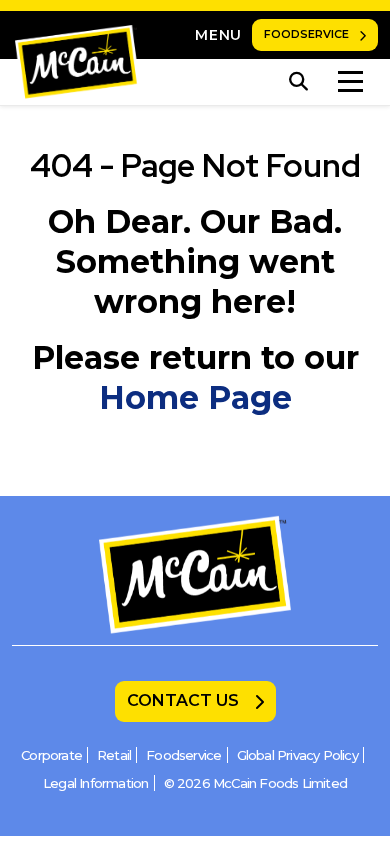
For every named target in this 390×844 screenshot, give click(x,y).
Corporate (51, 755)
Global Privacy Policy (297, 755)
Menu (218, 35)
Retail (114, 755)
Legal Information (95, 783)
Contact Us (183, 700)
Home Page (195, 397)
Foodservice (306, 34)
